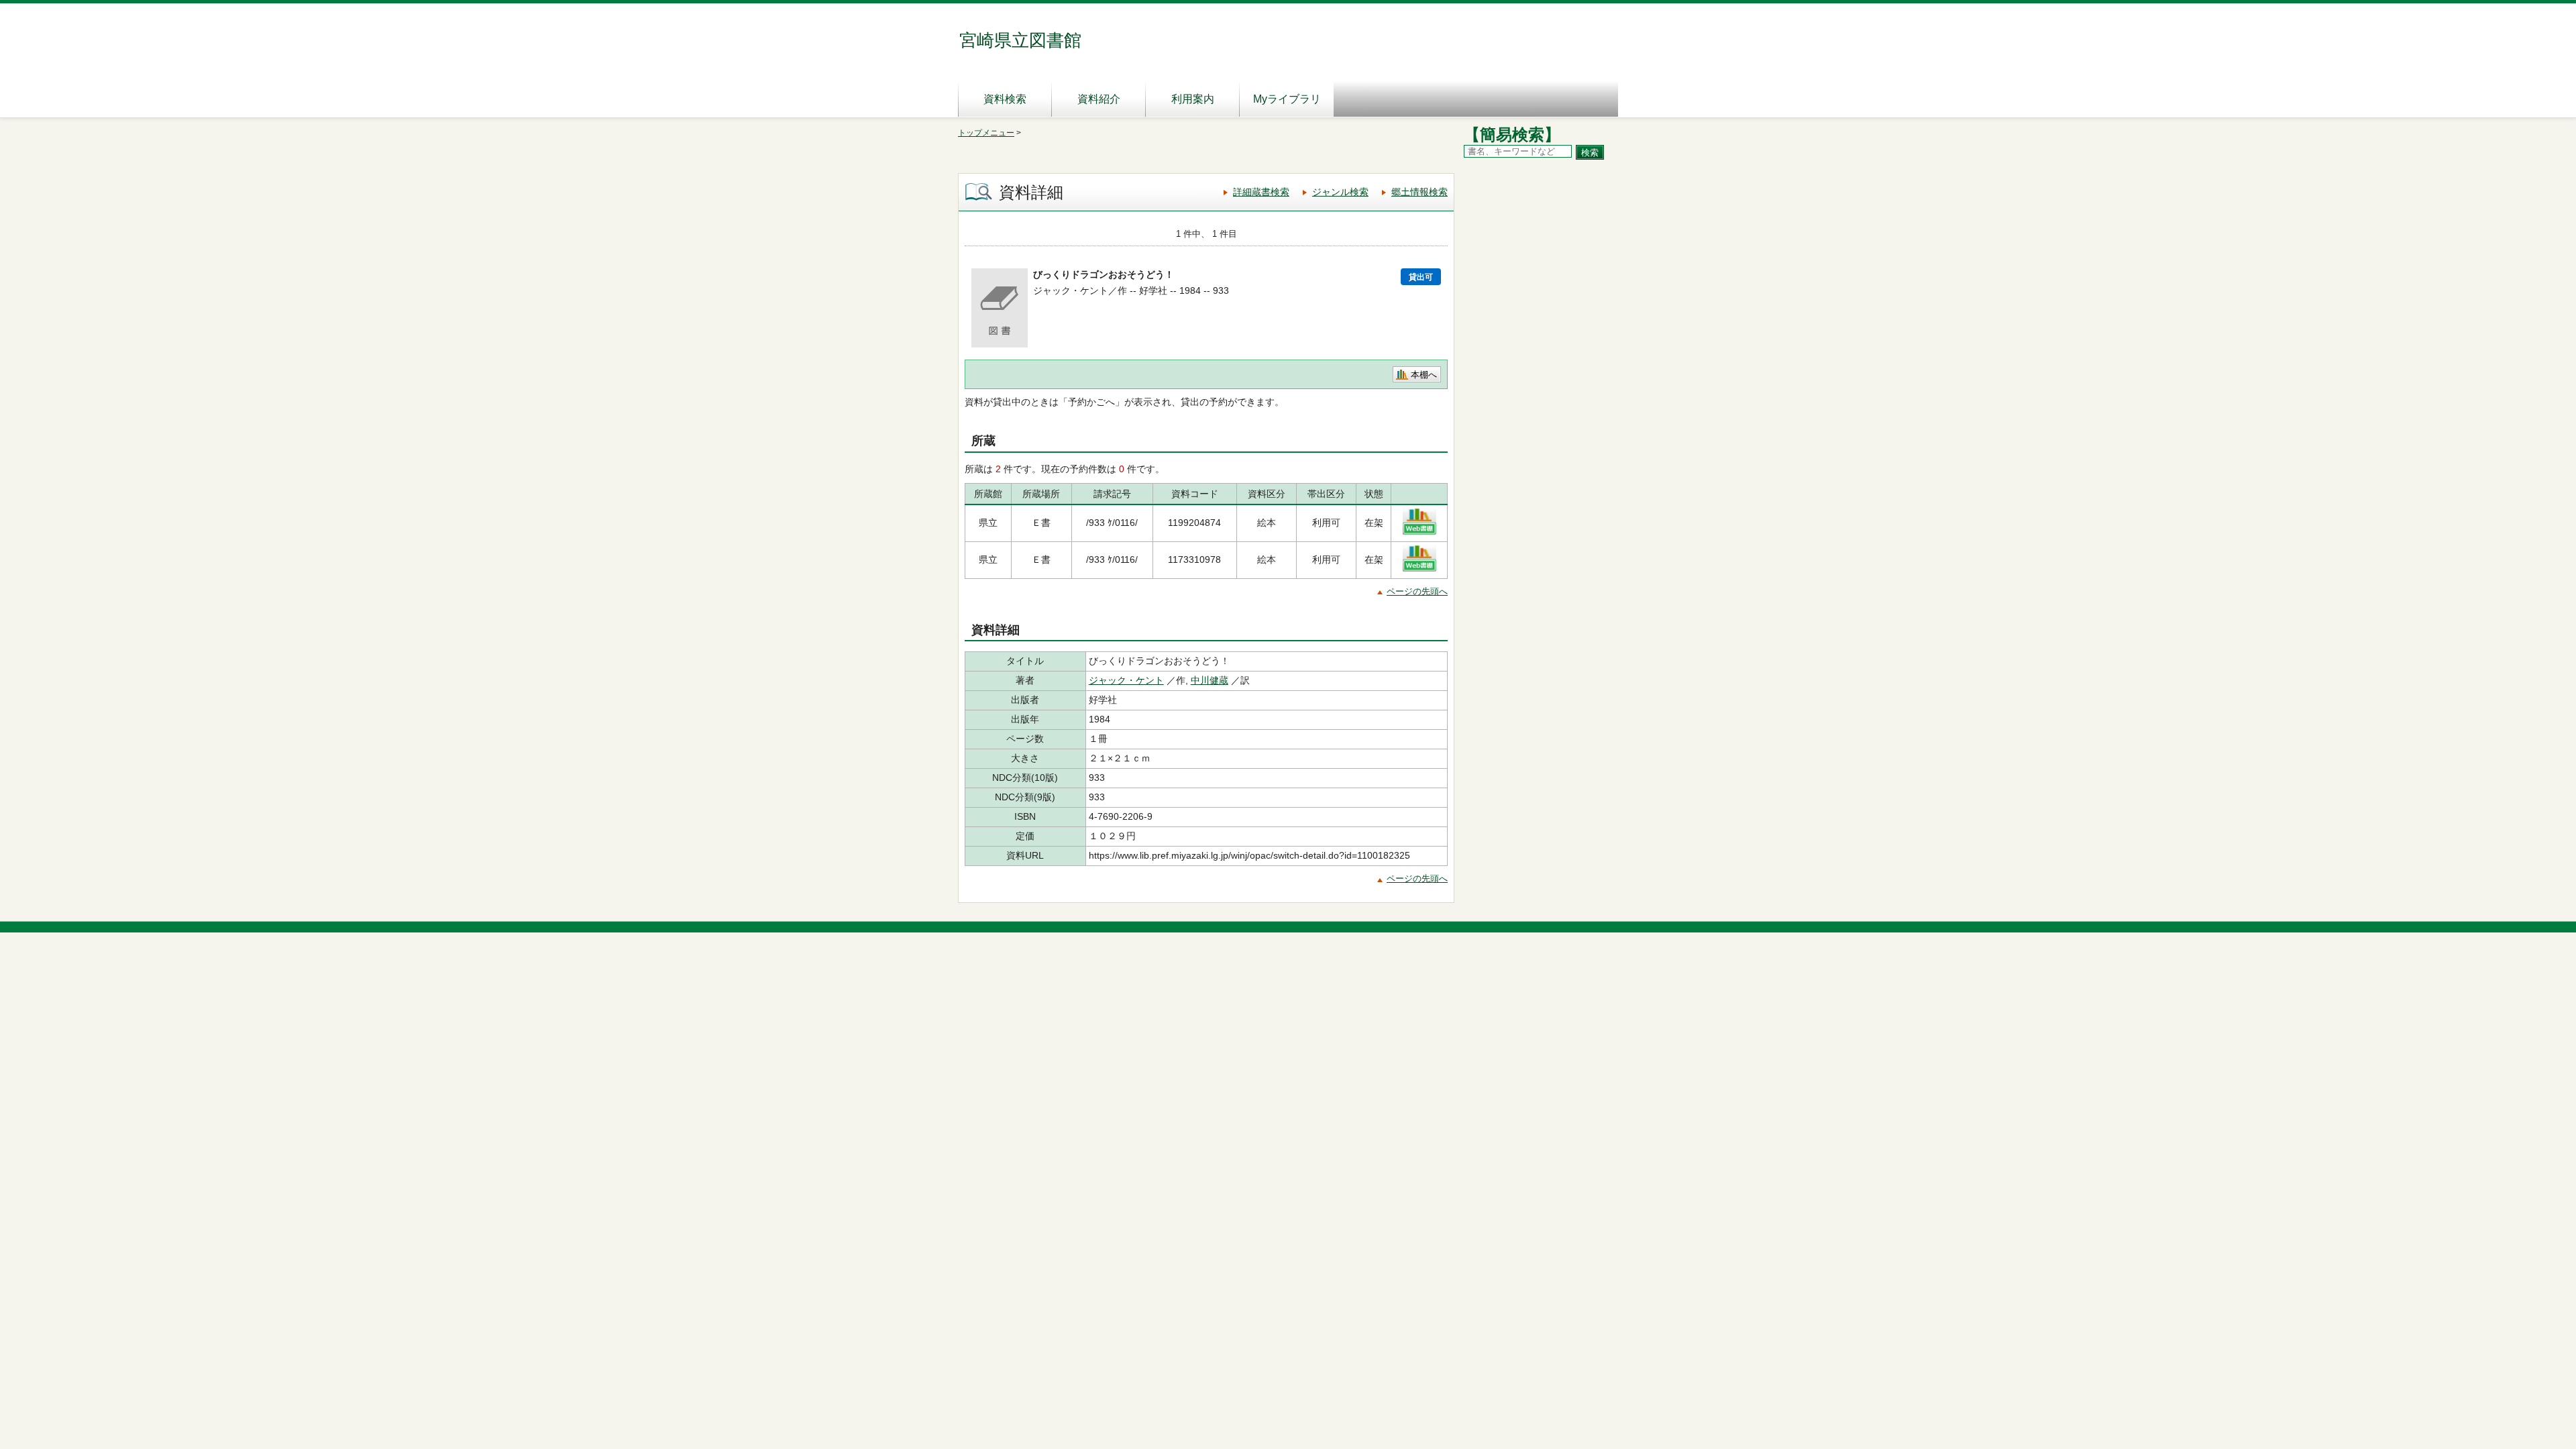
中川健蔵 (1210, 680)
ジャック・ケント (1126, 680)
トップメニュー (986, 133)
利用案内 (1193, 99)
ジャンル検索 (1340, 192)
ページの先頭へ (1417, 591)
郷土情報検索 (1419, 192)
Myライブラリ (1287, 99)
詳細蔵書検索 (1261, 192)
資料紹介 (1099, 99)
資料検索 (1005, 99)
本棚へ (1424, 375)
